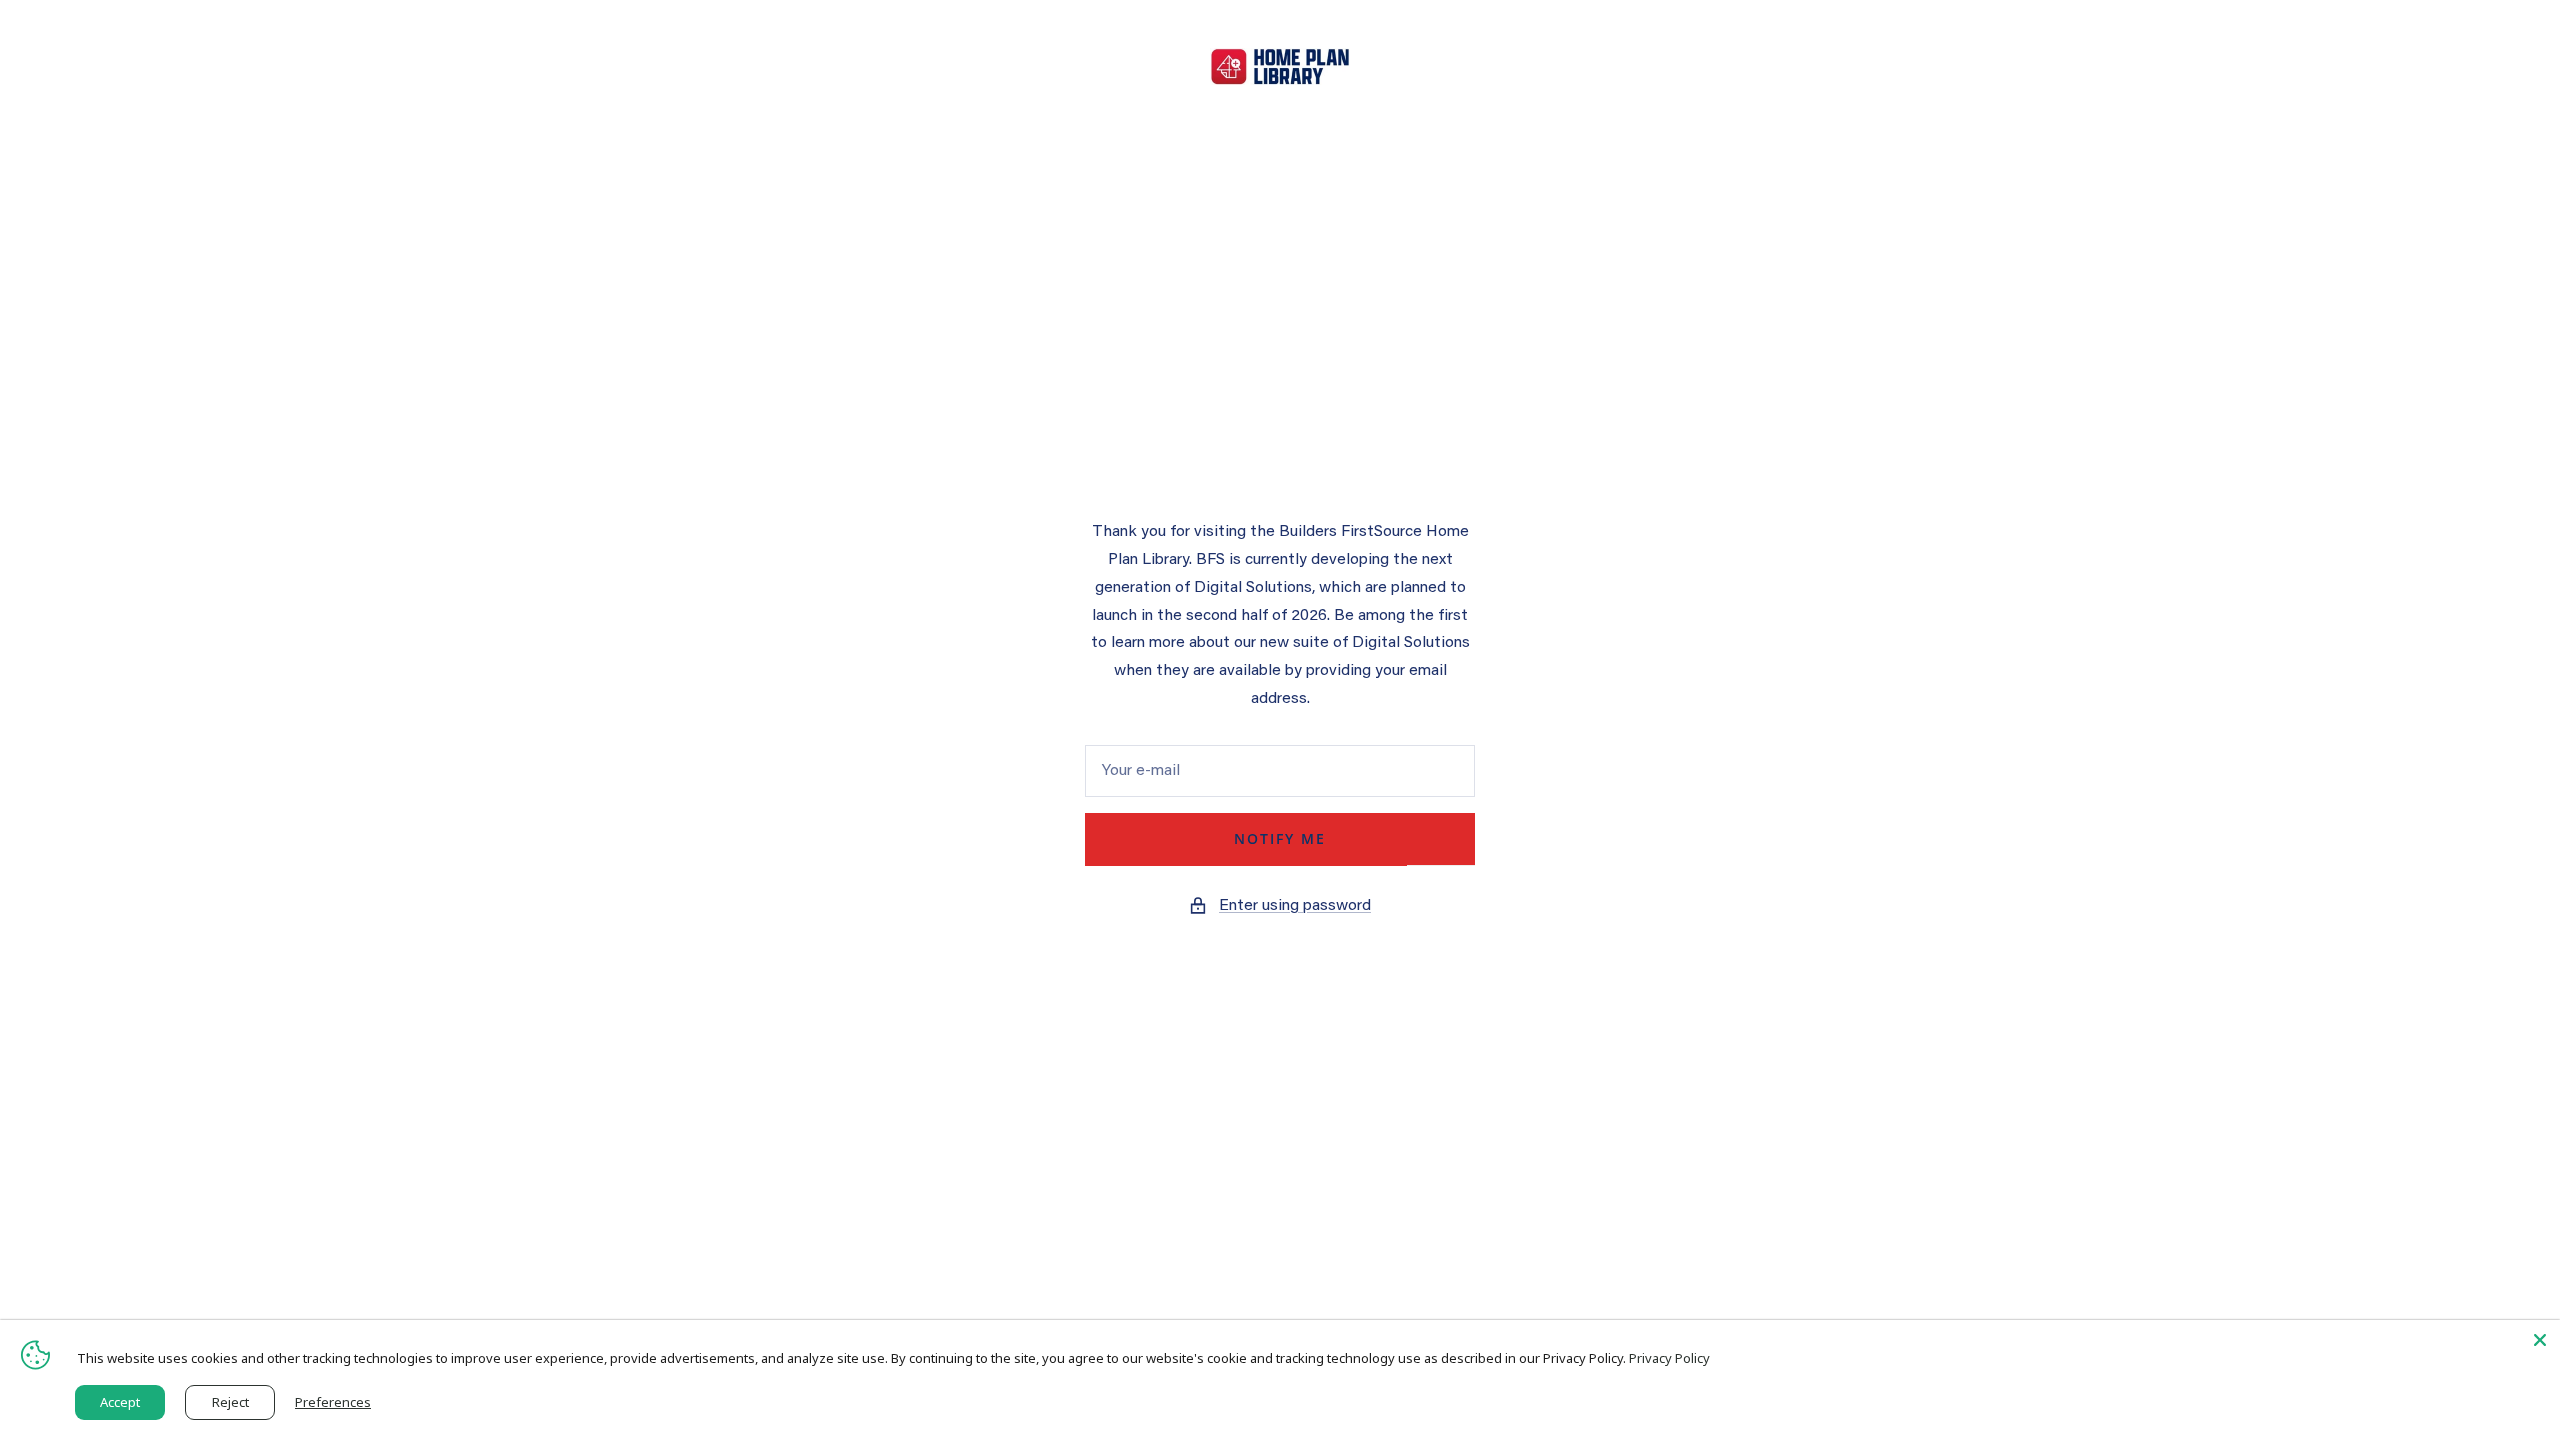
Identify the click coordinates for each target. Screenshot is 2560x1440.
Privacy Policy (1669, 1358)
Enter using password (1295, 906)
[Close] (2540, 1340)
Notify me (1280, 838)
